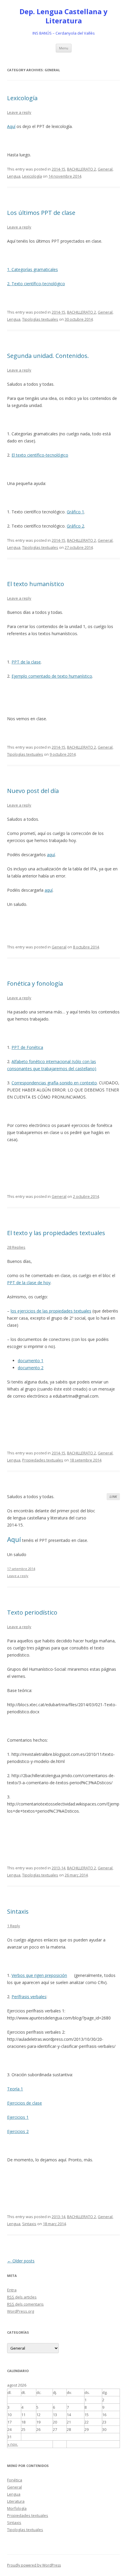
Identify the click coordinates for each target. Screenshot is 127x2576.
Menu (64, 48)
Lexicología (22, 98)
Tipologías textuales (40, 319)
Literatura (16, 2501)
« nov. (13, 2444)
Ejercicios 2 (18, 2131)
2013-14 (58, 1868)
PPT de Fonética (27, 1047)
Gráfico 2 (75, 526)
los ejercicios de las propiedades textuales (51, 1311)
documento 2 (31, 1368)
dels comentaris (25, 2304)
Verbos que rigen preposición (39, 1975)
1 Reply (14, 1926)
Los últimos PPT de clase (41, 213)
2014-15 (58, 169)
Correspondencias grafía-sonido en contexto (54, 1083)
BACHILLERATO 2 (82, 169)
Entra (12, 2290)
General (105, 169)
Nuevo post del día (33, 791)
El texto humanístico (36, 584)
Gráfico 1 (75, 512)
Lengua (14, 176)
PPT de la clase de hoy (29, 1283)
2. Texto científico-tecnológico (36, 284)
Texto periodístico (32, 1612)
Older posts (21, 2261)
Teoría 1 (15, 2089)
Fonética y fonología (35, 983)
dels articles (22, 2297)
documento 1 (31, 1361)
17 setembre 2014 (21, 1569)
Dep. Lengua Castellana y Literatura (63, 16)
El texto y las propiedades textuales (56, 1233)
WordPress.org (21, 2311)
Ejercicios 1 (18, 2117)
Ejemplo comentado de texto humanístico (52, 676)
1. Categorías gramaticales (32, 269)
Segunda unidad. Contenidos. (48, 356)
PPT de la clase (26, 662)
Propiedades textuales (43, 1460)
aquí (51, 855)
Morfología (17, 2508)
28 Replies (16, 1247)
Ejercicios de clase (25, 2103)
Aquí (11, 126)
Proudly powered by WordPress (34, 2565)
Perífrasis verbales (29, 1997)
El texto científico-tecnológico (40, 455)
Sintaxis (18, 1911)
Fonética (15, 2480)
